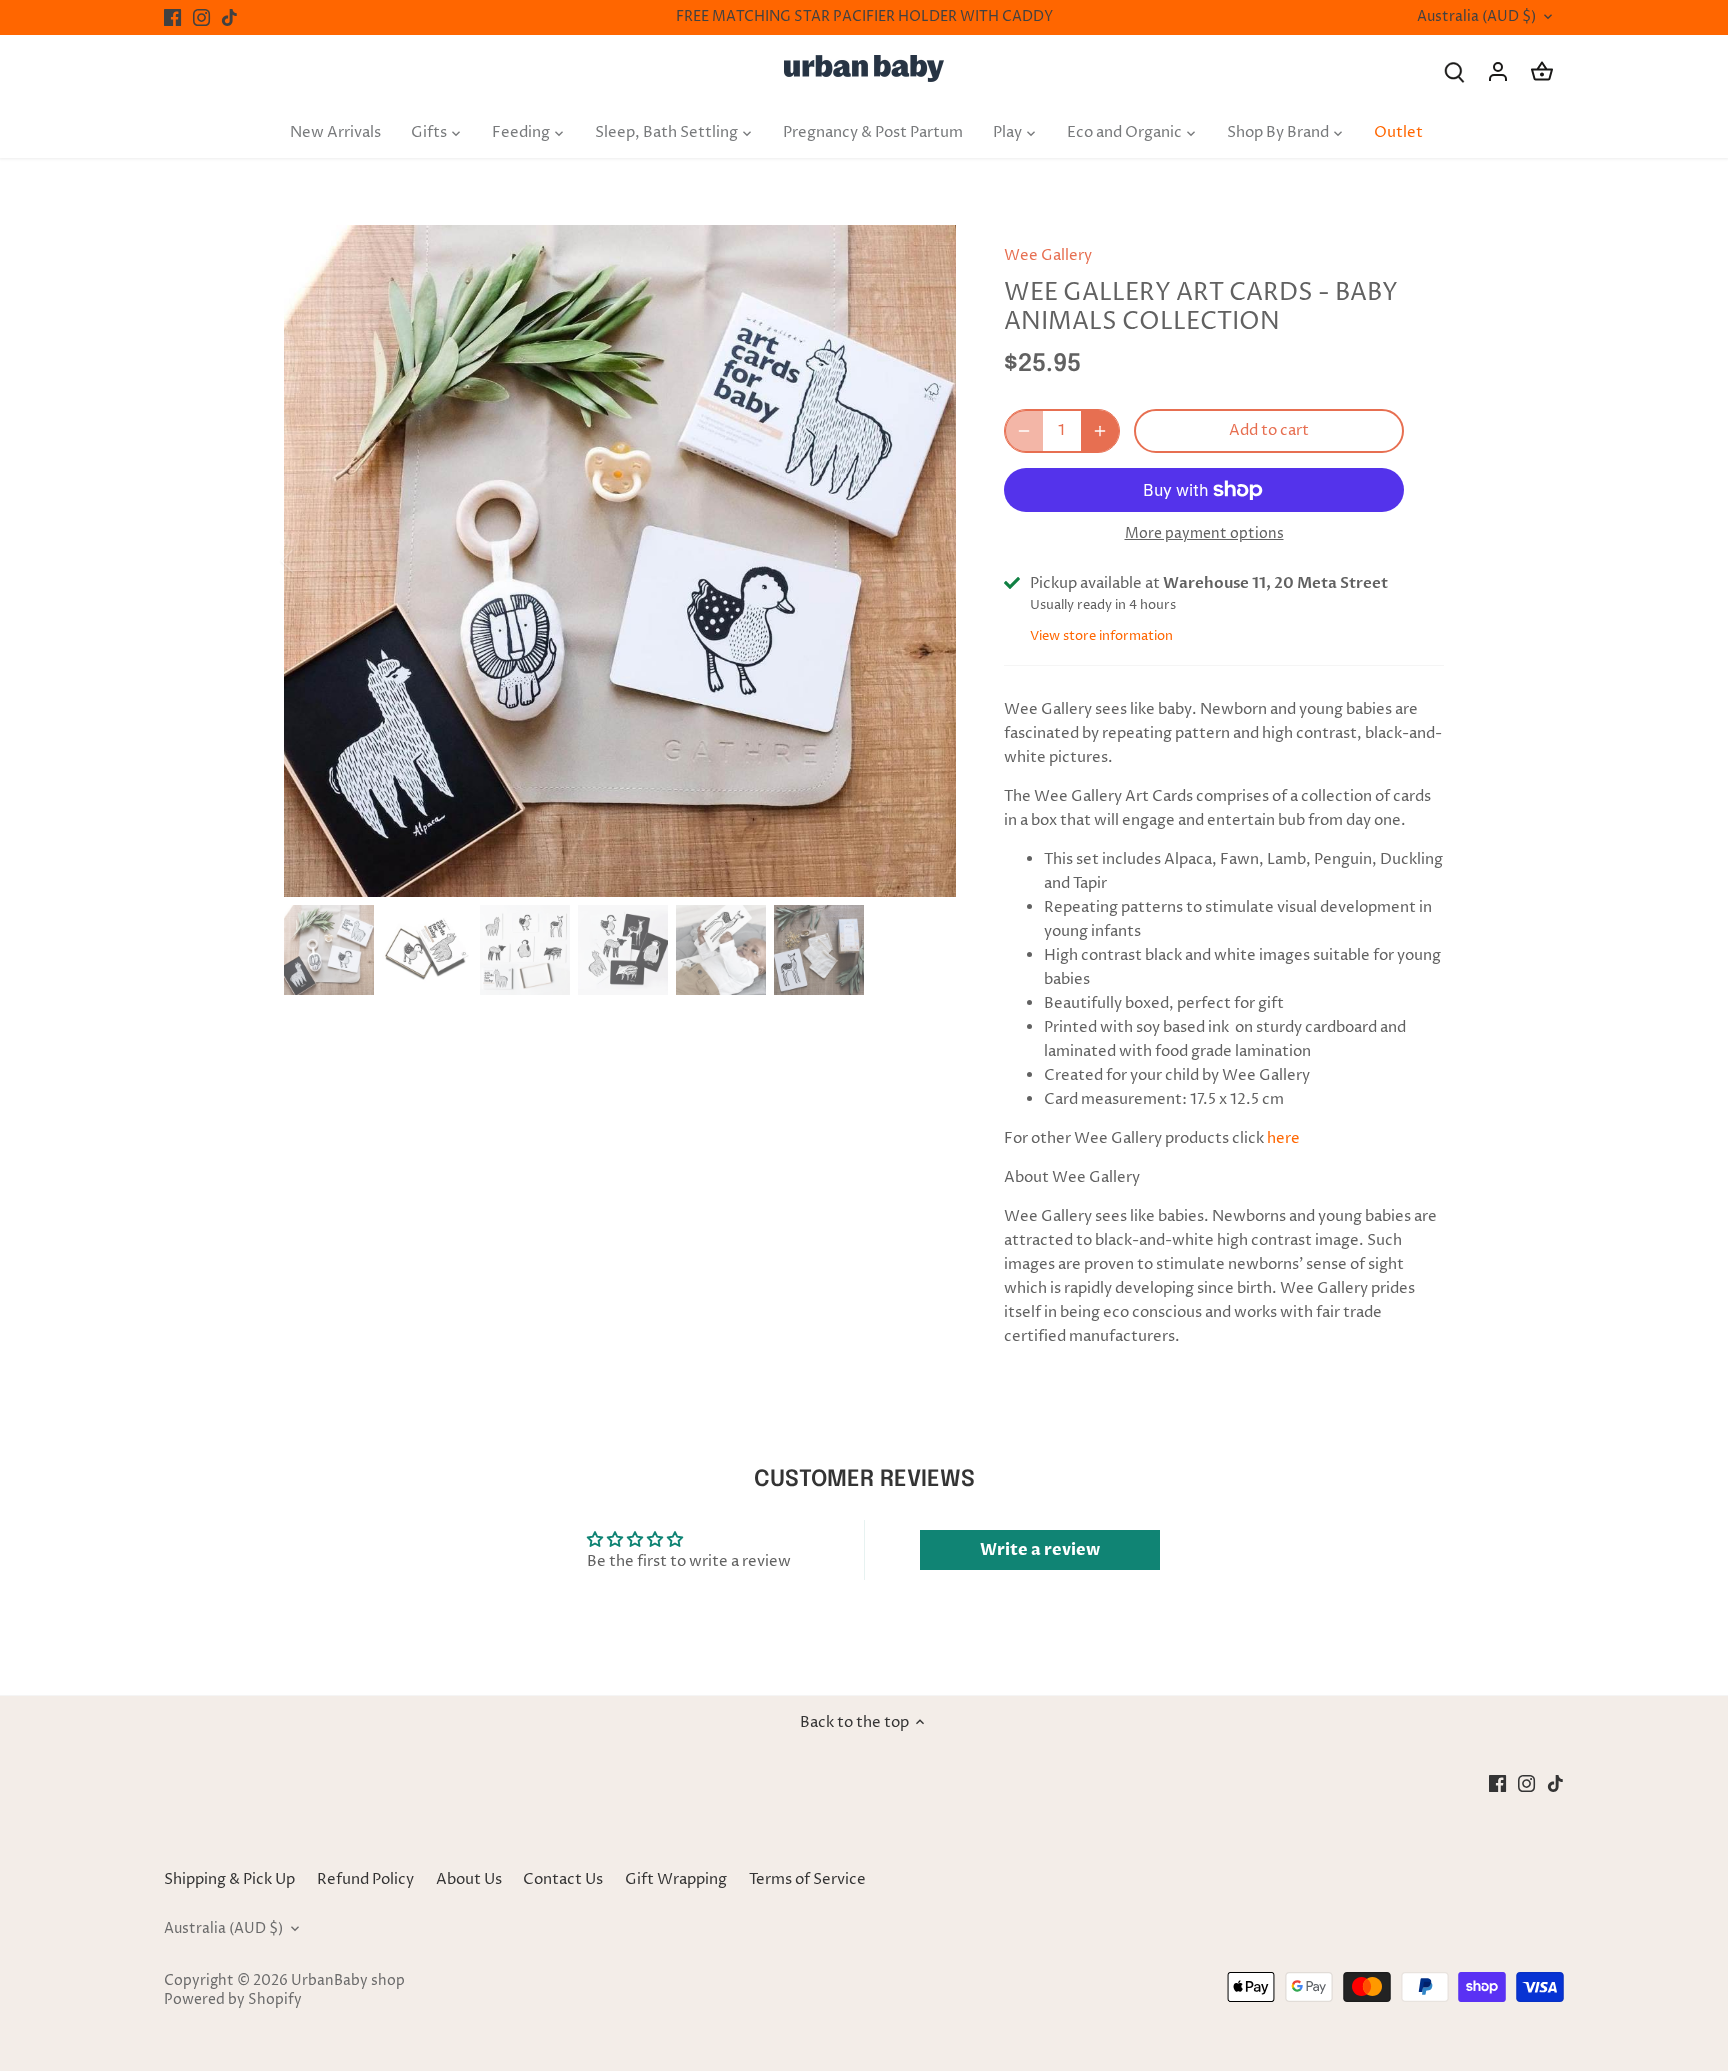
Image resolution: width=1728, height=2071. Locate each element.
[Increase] (1100, 431)
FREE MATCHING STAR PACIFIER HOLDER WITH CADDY (864, 17)
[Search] (1454, 71)
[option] (620, 561)
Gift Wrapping (676, 1879)
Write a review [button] (1040, 1550)
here (1283, 1138)
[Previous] (314, 561)
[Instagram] (201, 17)
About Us (469, 1879)
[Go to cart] (1542, 71)
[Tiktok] (229, 17)
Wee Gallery (1048, 255)
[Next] (926, 561)
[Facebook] (172, 17)
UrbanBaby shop (348, 1981)
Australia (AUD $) (1476, 17)
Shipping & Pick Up (231, 1879)
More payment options (1204, 533)
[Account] (1498, 71)
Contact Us (563, 1879)
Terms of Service (807, 1879)
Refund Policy (365, 1879)
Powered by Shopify (233, 2000)
